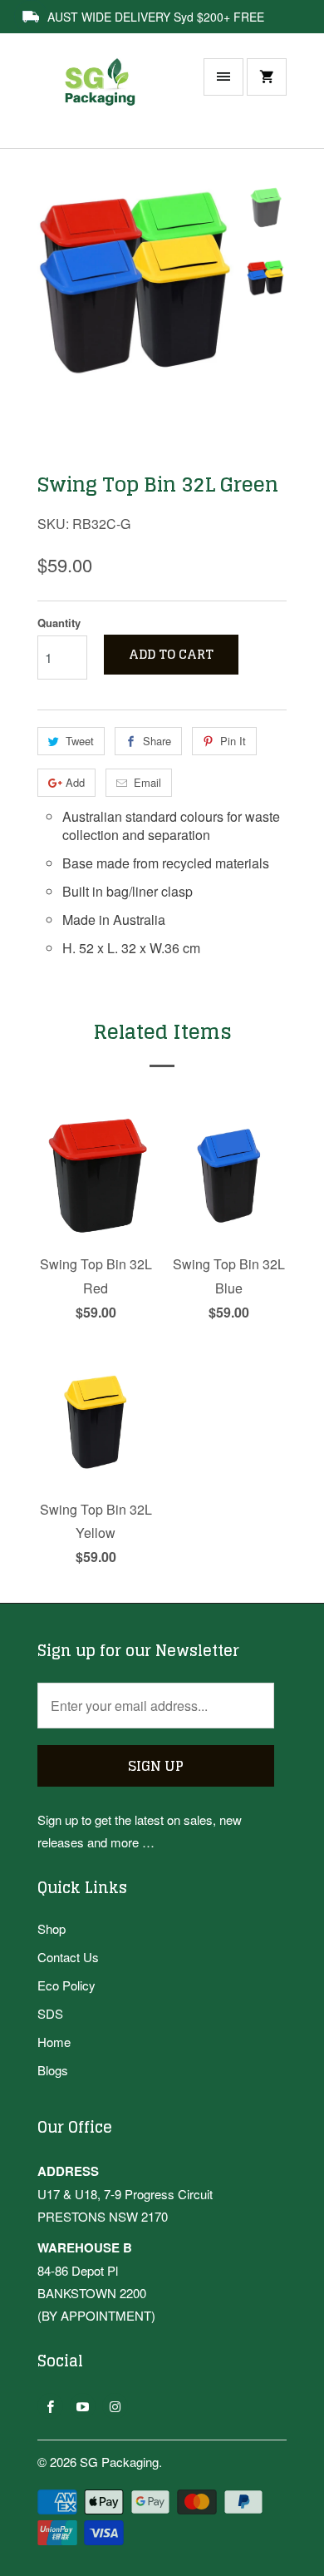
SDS (50, 2013)
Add (75, 782)
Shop (52, 1928)
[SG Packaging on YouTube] (83, 2406)
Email (147, 782)
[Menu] (223, 77)
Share (157, 741)
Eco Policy (66, 1985)
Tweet (80, 741)
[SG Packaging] (104, 99)
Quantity (59, 623)
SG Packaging (119, 2462)
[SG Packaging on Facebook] (50, 2406)
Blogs (53, 2070)
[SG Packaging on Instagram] (115, 2406)
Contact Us (68, 1957)
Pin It (233, 741)
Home (54, 2042)
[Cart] (267, 77)
